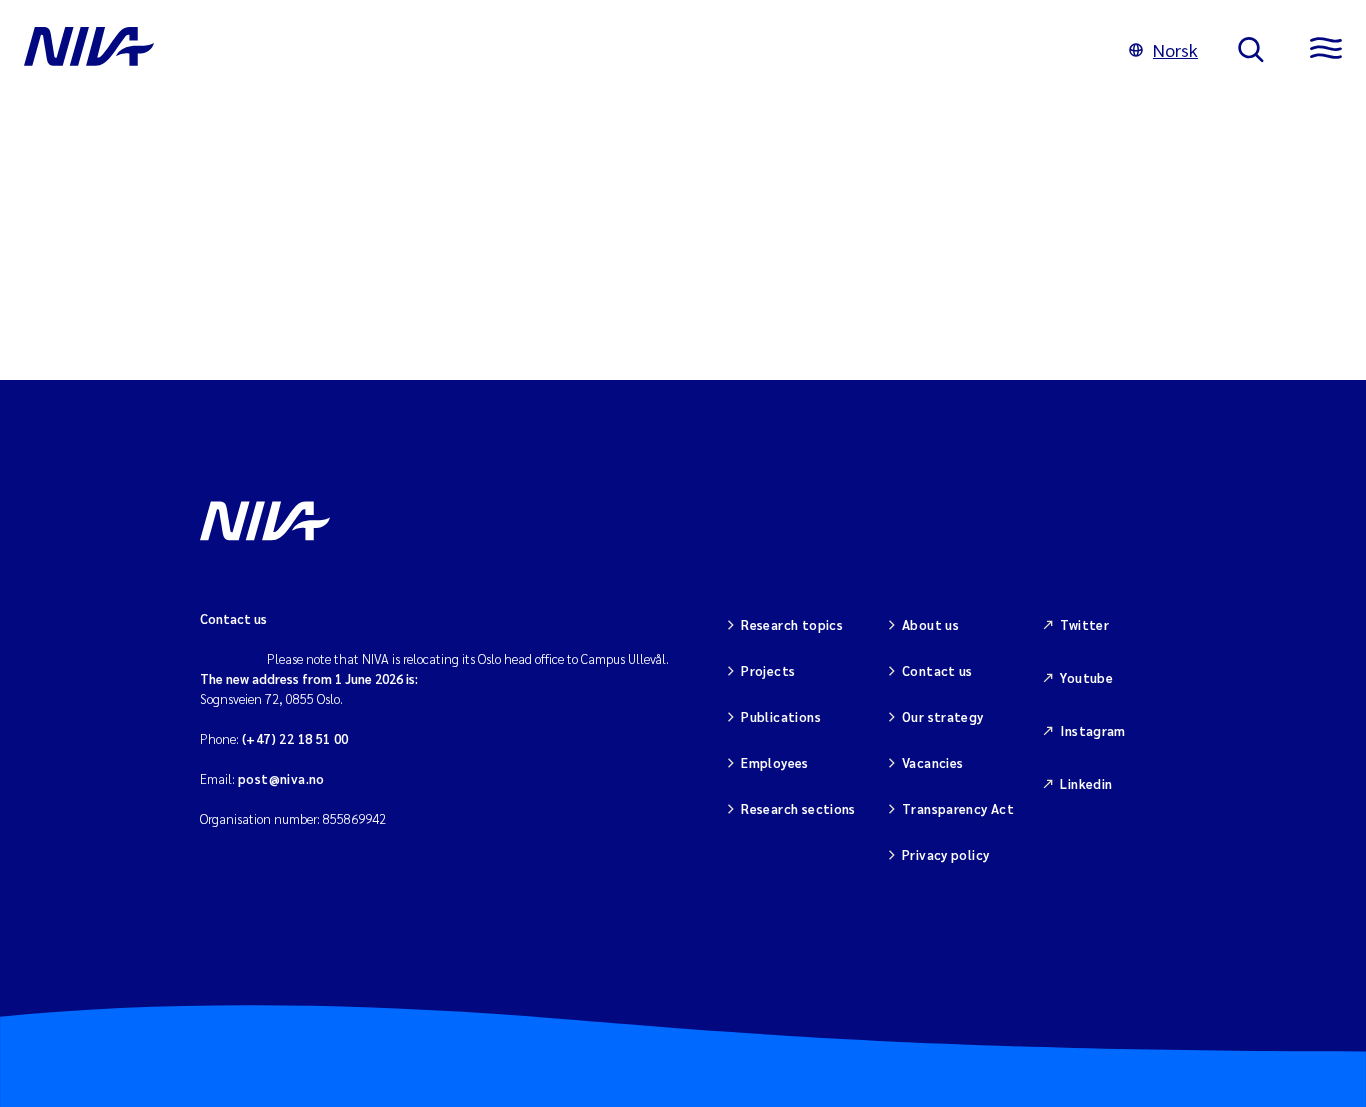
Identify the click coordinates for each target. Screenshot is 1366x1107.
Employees (775, 762)
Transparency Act (958, 808)
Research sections (798, 808)
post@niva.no (281, 778)
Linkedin (1086, 783)
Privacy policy (945, 854)
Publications (781, 716)
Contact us (937, 670)
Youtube (1086, 677)
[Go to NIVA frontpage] (556, 50)
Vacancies (933, 762)
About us (930, 624)
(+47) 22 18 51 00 (295, 738)
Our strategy (943, 716)
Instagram (1093, 730)
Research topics (792, 624)
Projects (768, 670)
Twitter (1084, 624)
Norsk (1175, 49)
